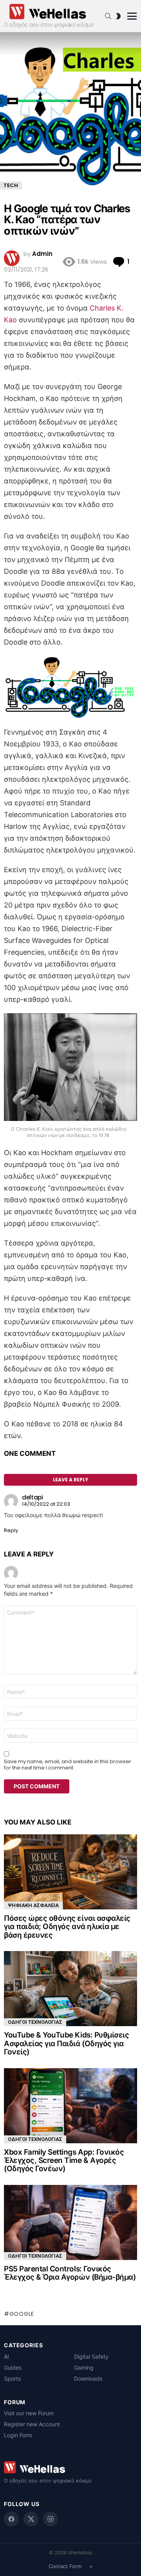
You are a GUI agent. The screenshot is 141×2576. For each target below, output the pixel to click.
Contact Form (65, 2566)
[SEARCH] (108, 16)
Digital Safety (91, 2356)
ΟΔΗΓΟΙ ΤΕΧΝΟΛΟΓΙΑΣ (35, 2022)
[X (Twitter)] (31, 2519)
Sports (12, 2378)
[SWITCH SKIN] (118, 16)
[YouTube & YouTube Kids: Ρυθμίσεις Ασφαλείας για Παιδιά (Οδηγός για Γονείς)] (70, 1989)
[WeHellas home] (70, 2467)
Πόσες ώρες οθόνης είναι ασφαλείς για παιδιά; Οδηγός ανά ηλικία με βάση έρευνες (67, 1927)
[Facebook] (11, 2519)
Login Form (18, 2435)
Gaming (84, 2367)
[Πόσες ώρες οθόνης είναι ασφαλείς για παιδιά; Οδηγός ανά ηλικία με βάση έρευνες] (70, 1872)
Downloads (88, 2378)
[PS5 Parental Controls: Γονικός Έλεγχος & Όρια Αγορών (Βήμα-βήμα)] (70, 2222)
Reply (11, 1530)
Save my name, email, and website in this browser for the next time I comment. (68, 1765)
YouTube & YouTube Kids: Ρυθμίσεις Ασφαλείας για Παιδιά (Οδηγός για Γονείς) (66, 2043)
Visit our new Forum (29, 2413)
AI (6, 2356)
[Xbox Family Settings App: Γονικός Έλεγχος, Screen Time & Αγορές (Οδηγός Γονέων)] (70, 2106)
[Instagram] (51, 2519)
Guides (13, 2367)
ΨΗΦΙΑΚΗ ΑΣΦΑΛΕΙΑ (33, 1905)
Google (22, 2314)
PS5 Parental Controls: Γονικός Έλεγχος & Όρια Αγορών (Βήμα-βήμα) (70, 2273)
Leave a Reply (70, 1480)
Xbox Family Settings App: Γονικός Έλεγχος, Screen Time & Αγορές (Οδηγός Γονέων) (64, 2161)
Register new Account (32, 2424)
